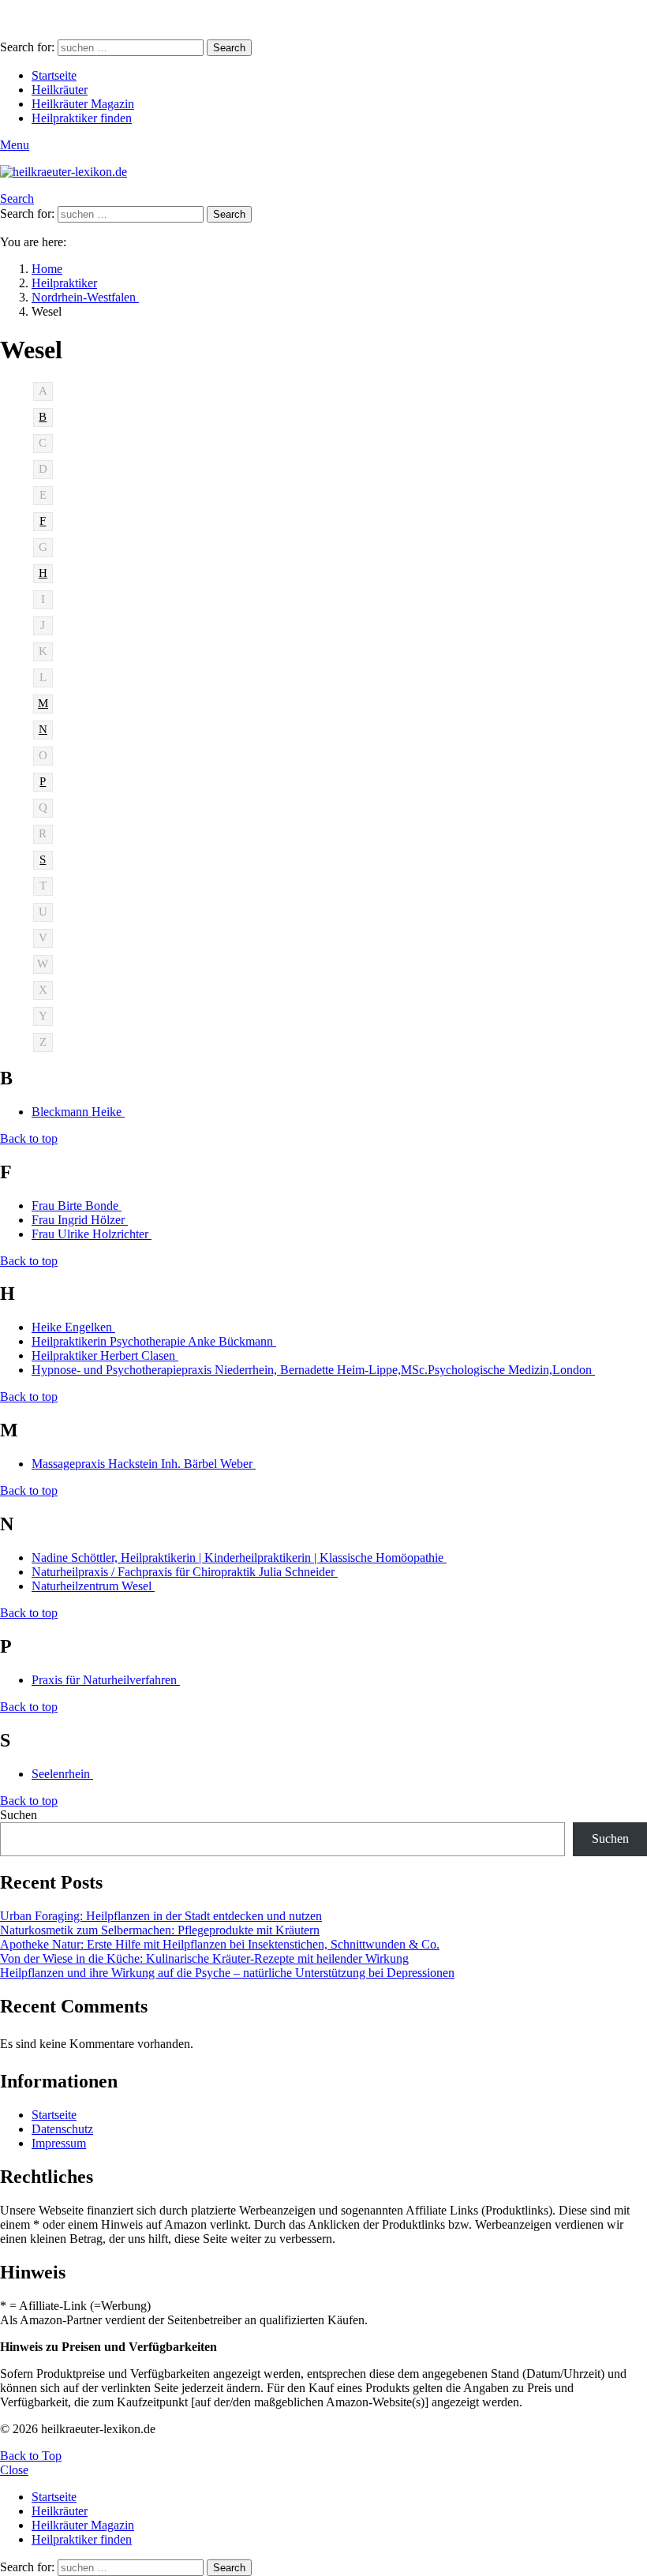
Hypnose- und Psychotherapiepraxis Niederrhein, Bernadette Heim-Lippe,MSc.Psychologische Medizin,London (313, 1370)
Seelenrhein (62, 1774)
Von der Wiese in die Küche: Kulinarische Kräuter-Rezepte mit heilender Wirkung (204, 1958)
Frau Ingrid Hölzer (80, 1220)
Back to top (29, 1138)
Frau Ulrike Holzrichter (92, 1234)
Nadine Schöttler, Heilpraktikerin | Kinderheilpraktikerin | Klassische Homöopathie (239, 1558)
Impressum (59, 2143)
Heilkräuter (60, 90)
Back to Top (31, 2456)
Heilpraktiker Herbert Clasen (105, 1355)
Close (14, 2470)
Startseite (54, 75)
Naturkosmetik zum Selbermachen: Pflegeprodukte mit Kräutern (160, 1930)
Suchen (19, 1815)
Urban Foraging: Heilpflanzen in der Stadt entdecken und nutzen (161, 1916)
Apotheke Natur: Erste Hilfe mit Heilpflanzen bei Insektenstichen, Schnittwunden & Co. (220, 1944)
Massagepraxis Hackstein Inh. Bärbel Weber (144, 1464)
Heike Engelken (73, 1327)
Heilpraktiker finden (82, 118)
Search (229, 48)
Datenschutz (62, 2129)
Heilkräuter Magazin (83, 104)
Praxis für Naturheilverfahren (106, 1680)
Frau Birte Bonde (77, 1206)
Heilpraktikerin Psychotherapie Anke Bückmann (154, 1341)
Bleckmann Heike (78, 1112)
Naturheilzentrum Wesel (93, 1586)
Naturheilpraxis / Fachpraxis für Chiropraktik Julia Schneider (185, 1572)
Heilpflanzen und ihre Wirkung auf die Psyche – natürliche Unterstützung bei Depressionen (227, 1973)
